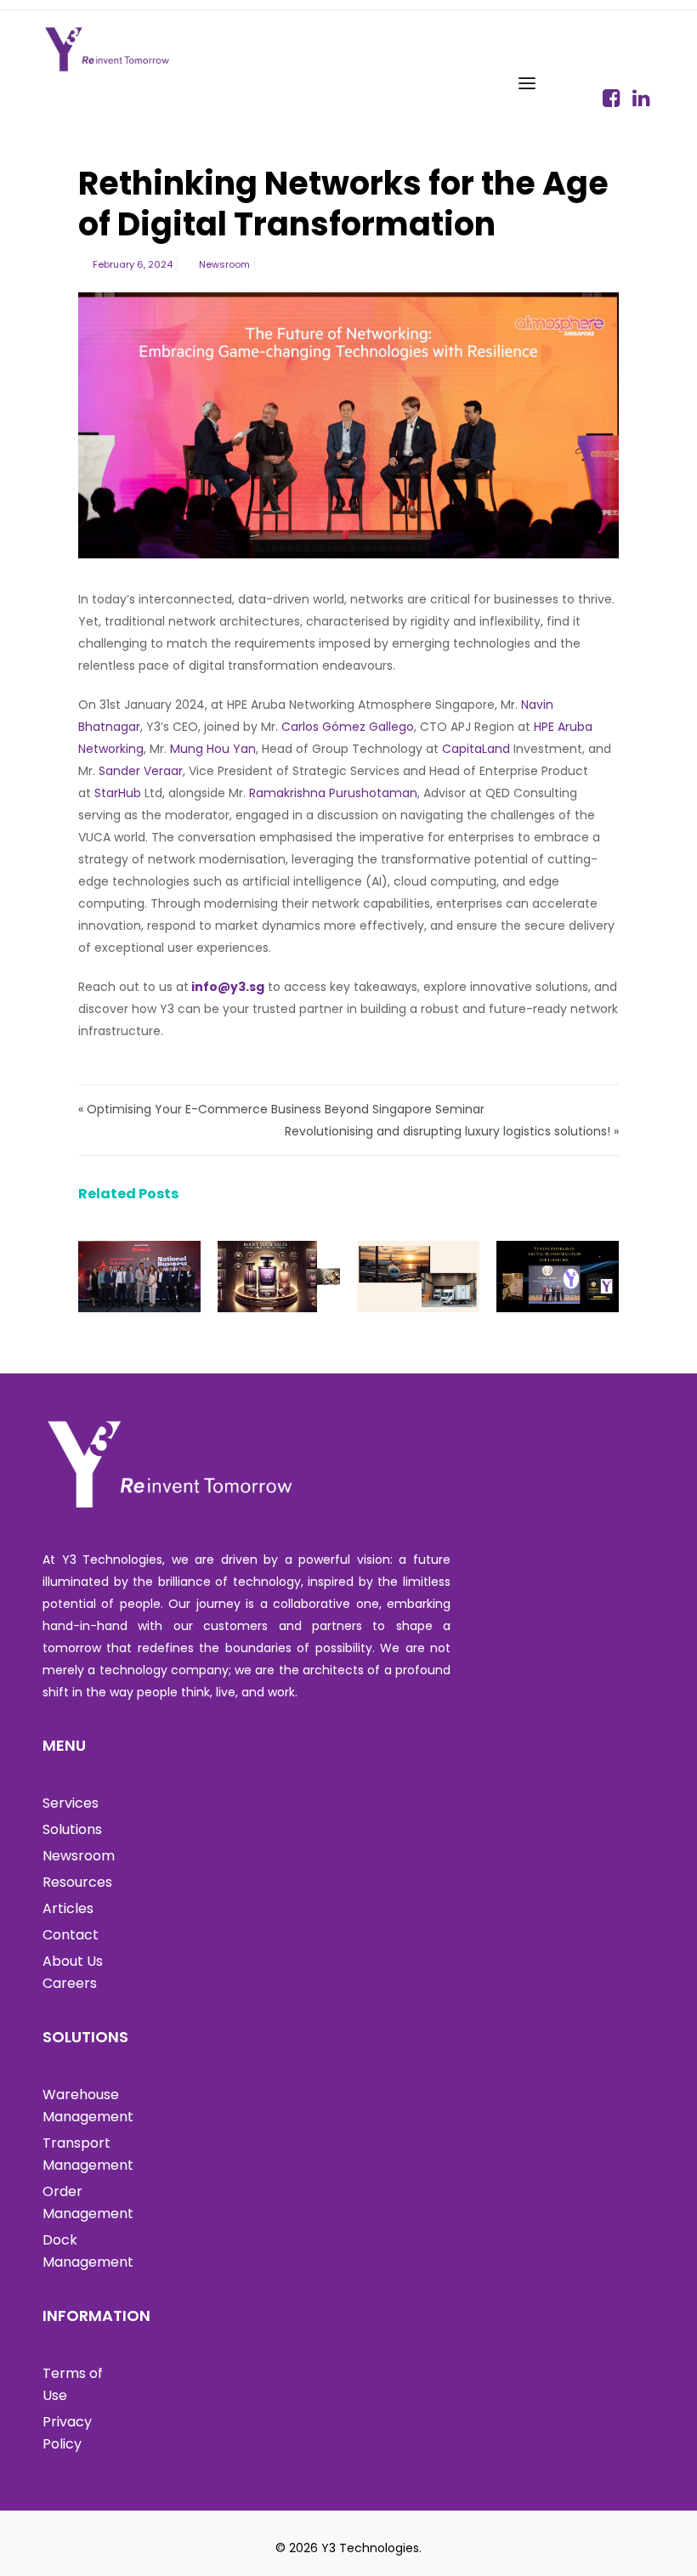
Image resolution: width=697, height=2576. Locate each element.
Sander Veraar (141, 771)
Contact (71, 1935)
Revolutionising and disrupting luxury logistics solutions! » (452, 1131)
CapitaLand (476, 749)
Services (71, 1803)
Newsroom (224, 264)
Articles (68, 1908)
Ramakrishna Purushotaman (333, 793)
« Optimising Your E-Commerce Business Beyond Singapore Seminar (281, 1109)
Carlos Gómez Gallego (348, 727)
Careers (70, 1983)
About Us (73, 1961)
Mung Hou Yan (213, 749)
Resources (77, 1882)
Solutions (72, 1829)
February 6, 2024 (133, 264)
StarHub (118, 793)
